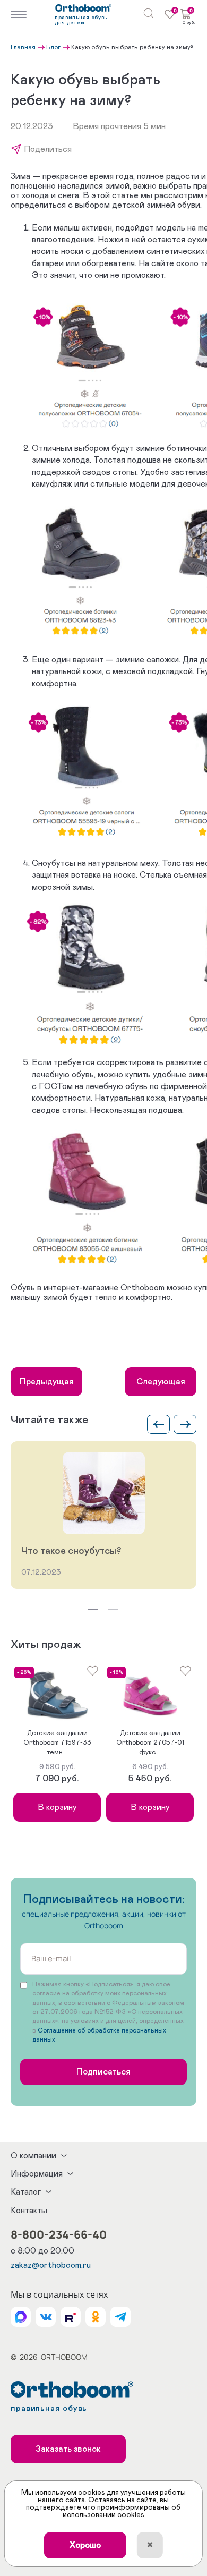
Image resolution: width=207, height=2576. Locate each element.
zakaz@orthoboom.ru (51, 2265)
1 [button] (93, 1609)
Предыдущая (47, 1382)
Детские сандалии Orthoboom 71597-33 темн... (57, 1743)
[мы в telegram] (120, 2317)
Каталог (26, 2192)
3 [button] (59, 1733)
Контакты (29, 2211)
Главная (23, 47)
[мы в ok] (96, 2317)
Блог (53, 47)
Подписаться (103, 2072)
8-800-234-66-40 (59, 2234)
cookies (131, 2515)
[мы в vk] (46, 2317)
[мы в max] (21, 2317)
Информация (37, 2174)
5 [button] (64, 1733)
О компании (33, 2156)
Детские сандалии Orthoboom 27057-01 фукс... (150, 1743)
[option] (103, 1515)
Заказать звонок (68, 2449)
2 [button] (113, 1609)
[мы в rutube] (71, 2317)
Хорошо (85, 2545)
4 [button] (62, 1733)
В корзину (57, 1807)
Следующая (161, 1382)
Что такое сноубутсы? (71, 1551)
